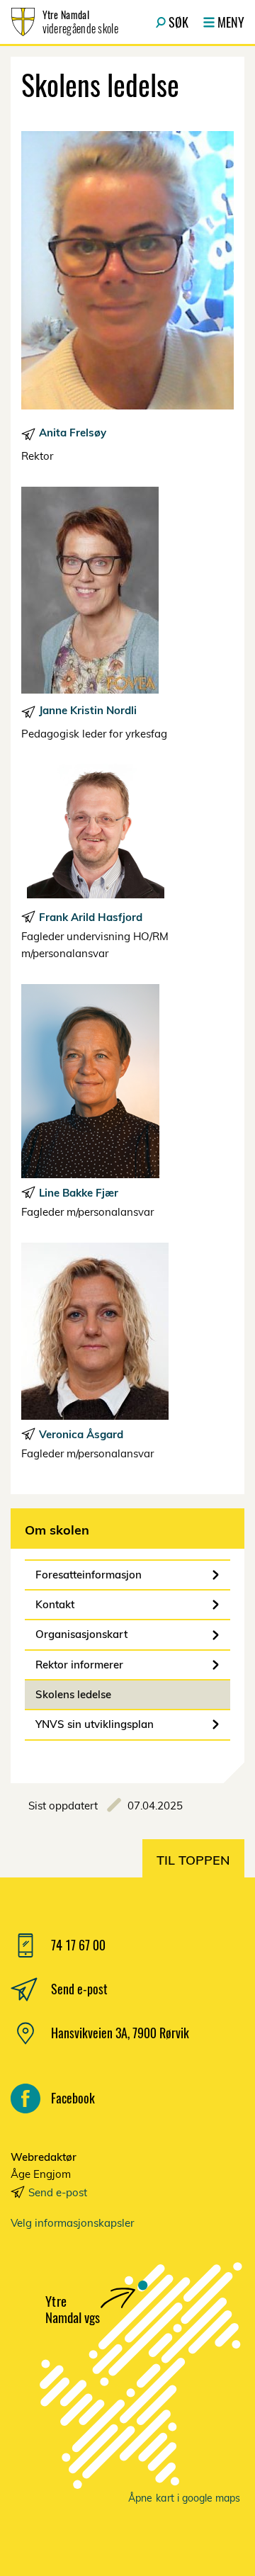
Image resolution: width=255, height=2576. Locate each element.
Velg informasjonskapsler (72, 2223)
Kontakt (55, 1604)
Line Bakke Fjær (79, 1193)
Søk (178, 22)
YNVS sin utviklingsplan (95, 1724)
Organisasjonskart (81, 1634)
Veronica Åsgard (81, 1434)
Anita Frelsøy (73, 433)
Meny (231, 22)
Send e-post (58, 2192)
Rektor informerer (79, 1665)
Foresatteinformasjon (89, 1575)
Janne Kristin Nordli (88, 710)
